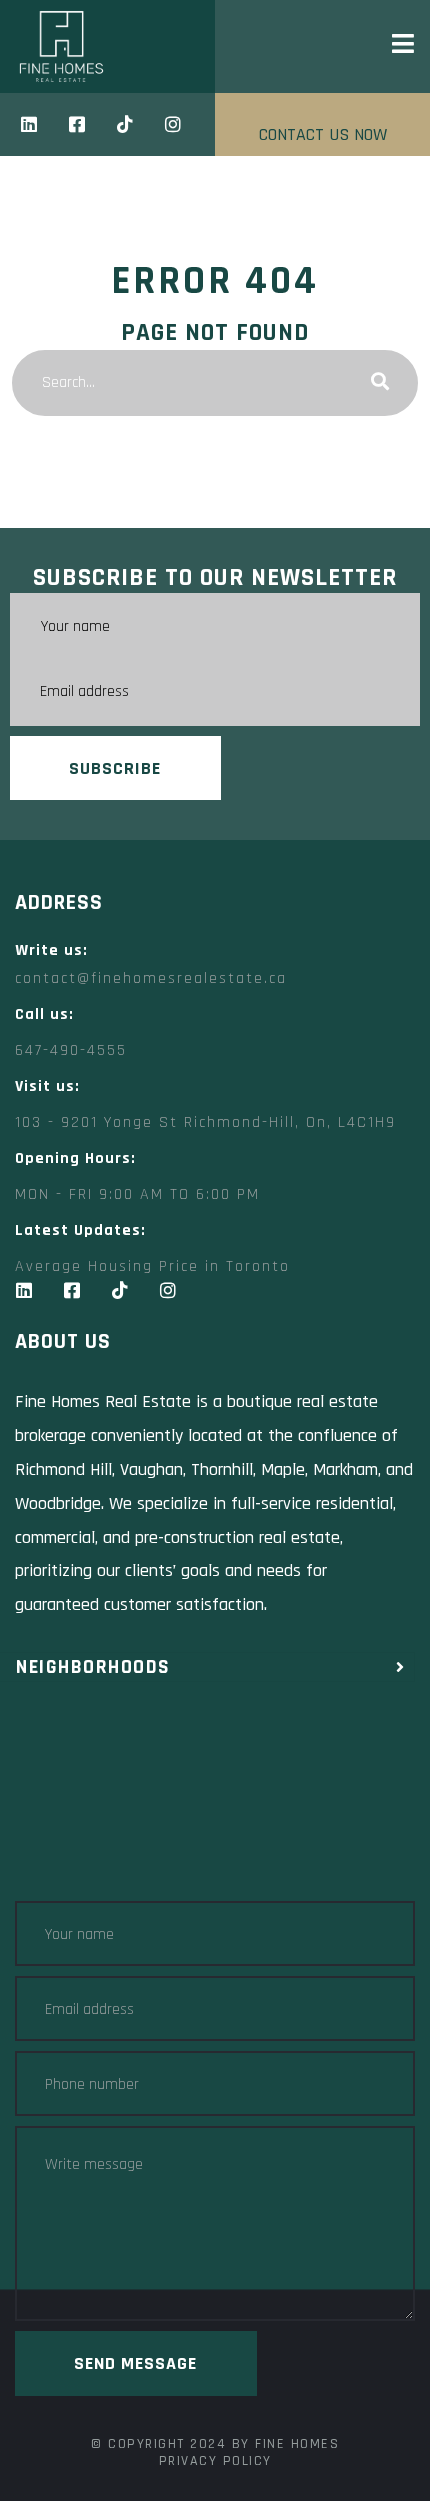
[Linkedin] (29, 124)
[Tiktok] (125, 124)
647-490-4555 (71, 1050)
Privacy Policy (215, 2461)
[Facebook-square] (77, 124)
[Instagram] (173, 124)
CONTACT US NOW (323, 134)
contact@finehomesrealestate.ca (151, 978)
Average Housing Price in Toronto (152, 1266)
